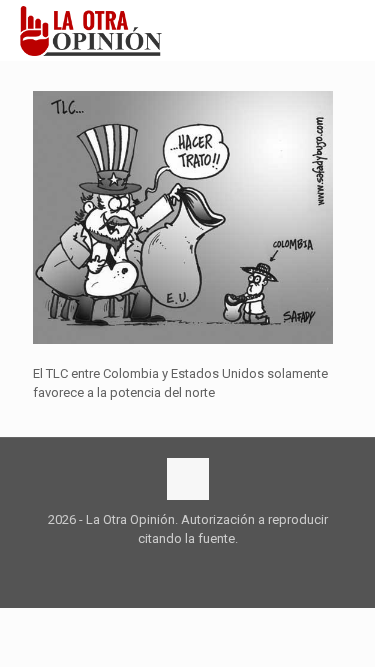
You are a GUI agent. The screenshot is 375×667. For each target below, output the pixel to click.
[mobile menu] (348, 30)
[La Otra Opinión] (101, 30)
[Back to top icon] (188, 479)
